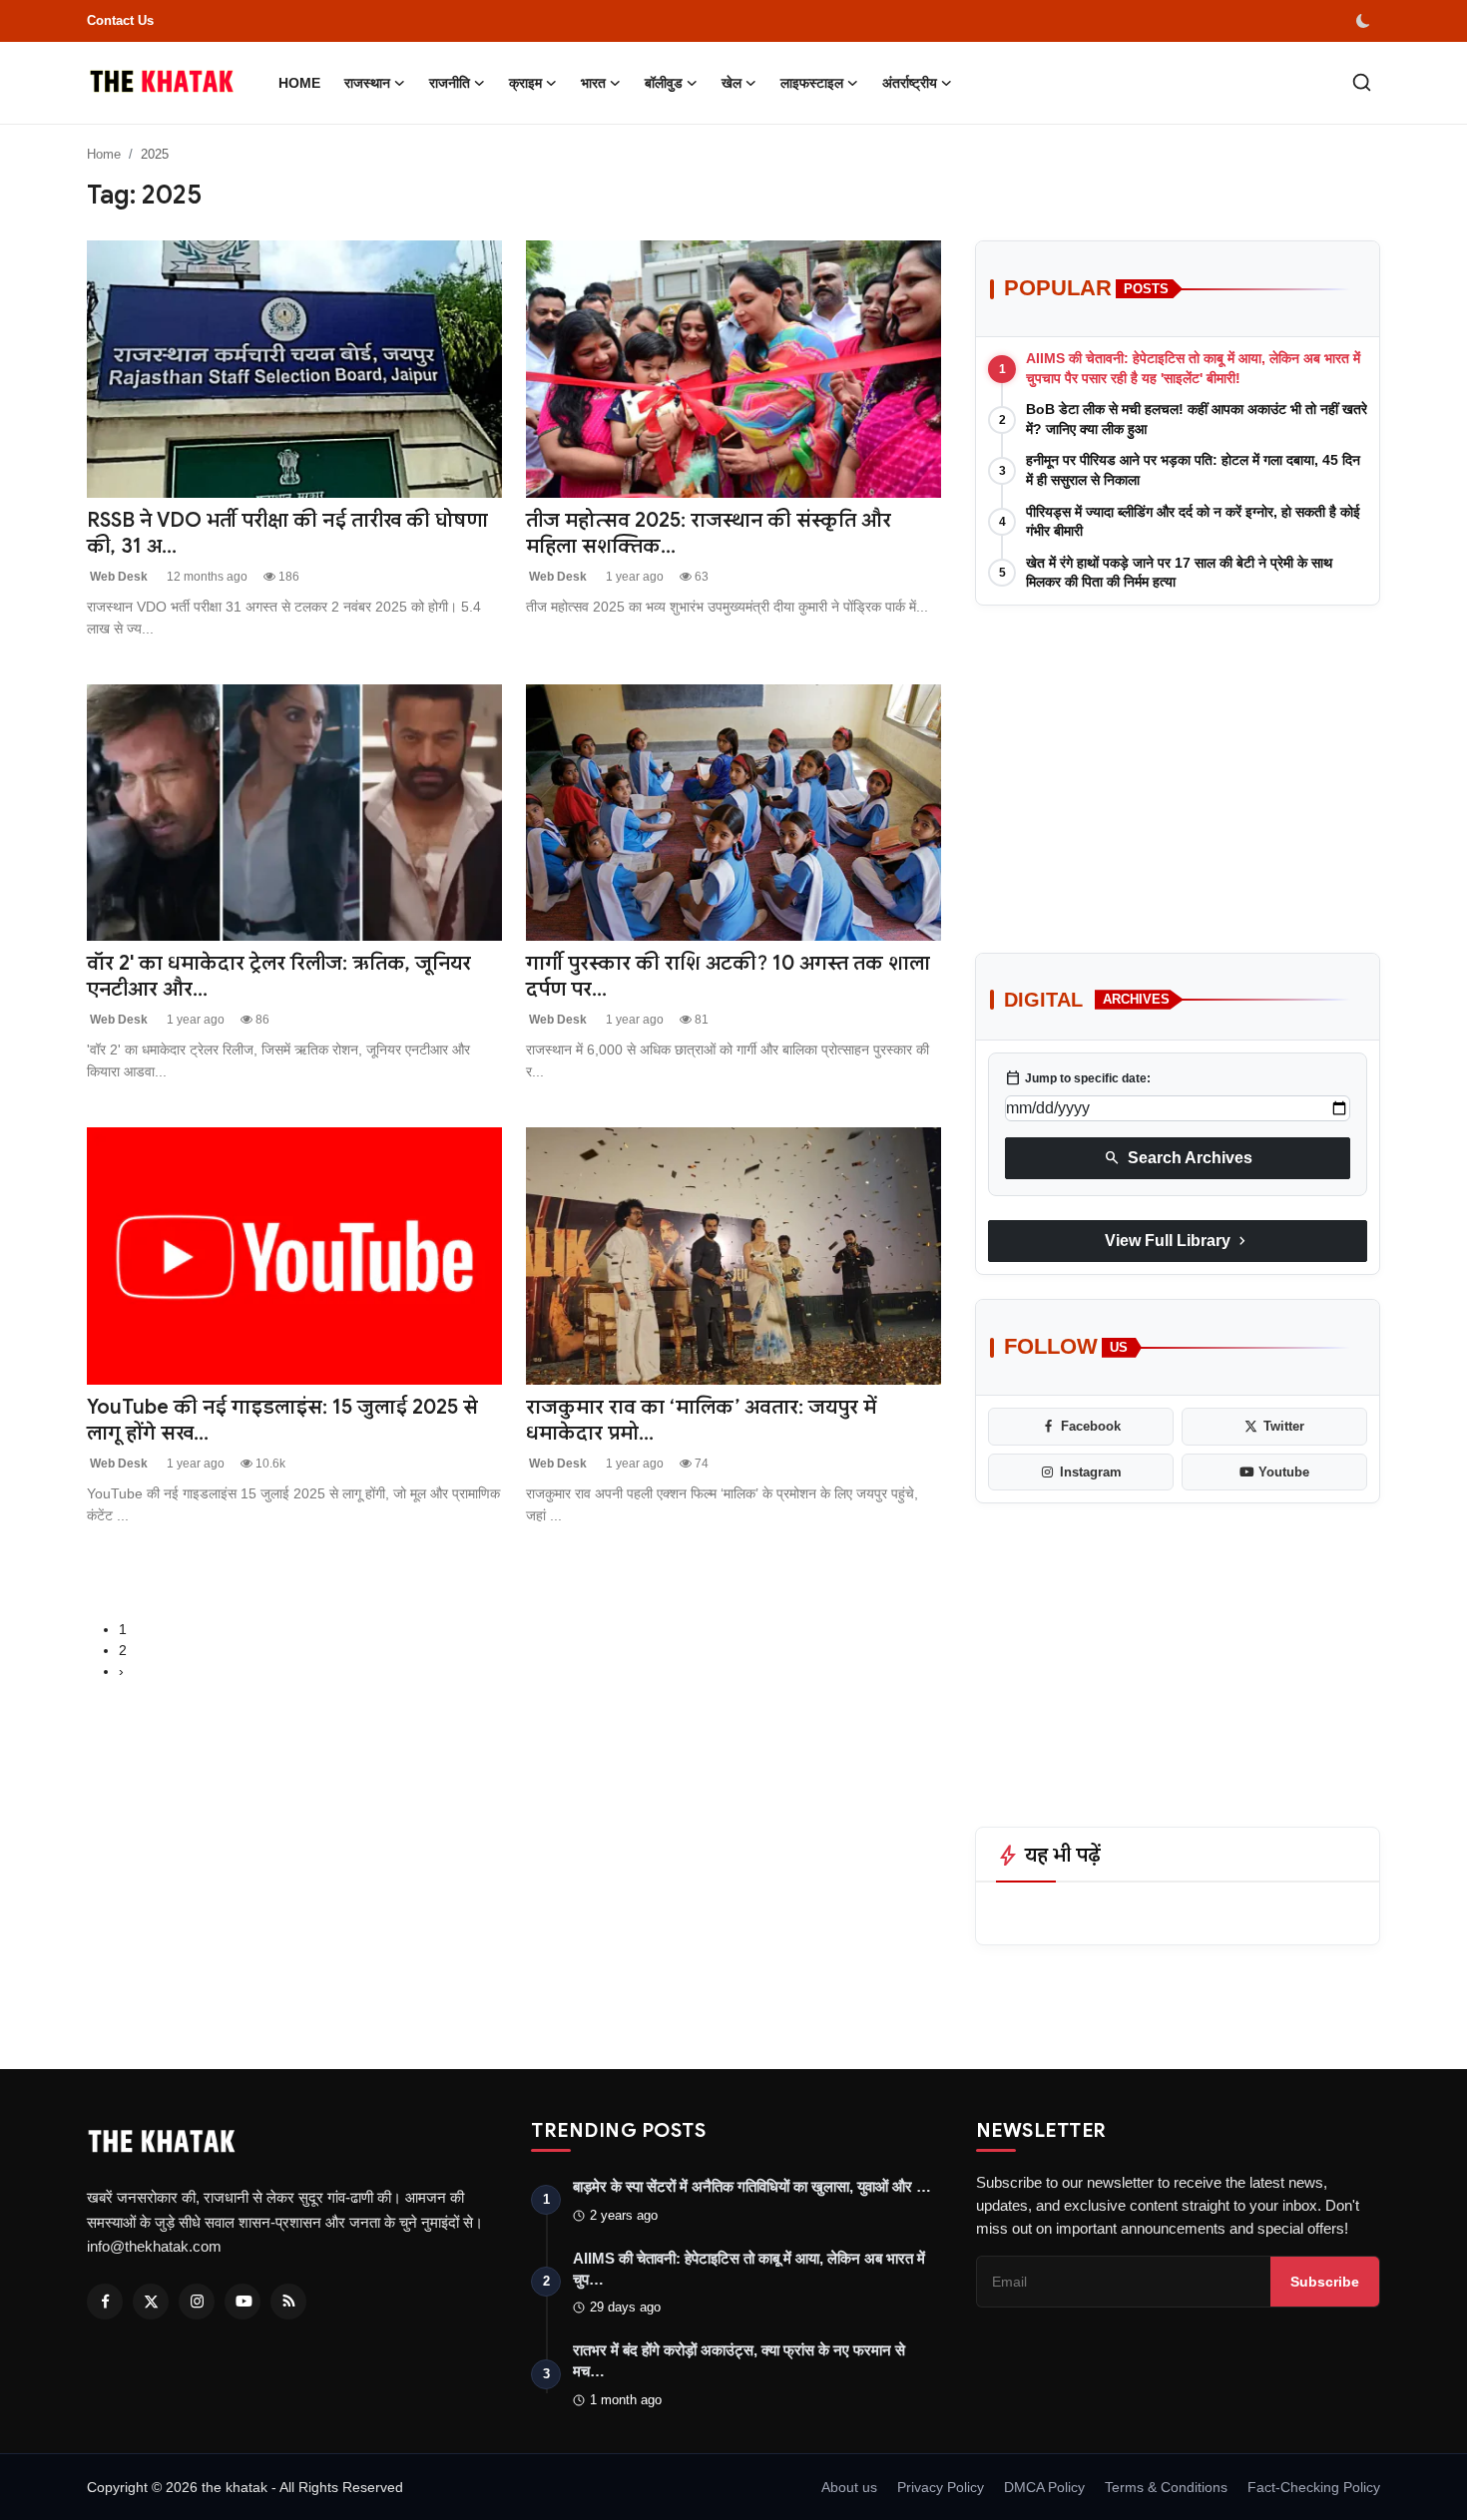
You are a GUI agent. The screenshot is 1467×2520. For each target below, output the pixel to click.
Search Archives (1178, 1158)
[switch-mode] (1365, 21)
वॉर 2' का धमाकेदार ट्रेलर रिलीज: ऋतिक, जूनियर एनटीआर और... (279, 976)
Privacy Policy (941, 2487)
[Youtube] (243, 2302)
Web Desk (117, 577)
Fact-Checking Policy (1314, 2487)
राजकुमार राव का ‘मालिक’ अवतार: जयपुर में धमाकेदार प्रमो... (701, 1420)
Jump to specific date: (1078, 1078)
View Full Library (1178, 1241)
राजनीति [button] (450, 83)
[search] (1362, 82)
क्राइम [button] (525, 83)
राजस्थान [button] (367, 83)
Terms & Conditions (1166, 2487)
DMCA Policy (1044, 2487)
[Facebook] (105, 2302)
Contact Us (120, 20)
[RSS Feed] (288, 2302)
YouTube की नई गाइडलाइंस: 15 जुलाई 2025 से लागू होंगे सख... (282, 1420)
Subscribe (1325, 2282)
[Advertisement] (1178, 765)
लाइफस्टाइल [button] (812, 83)
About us (849, 2487)
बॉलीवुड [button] (664, 83)
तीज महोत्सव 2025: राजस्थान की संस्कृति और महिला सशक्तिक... (709, 533)
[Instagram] (197, 2302)
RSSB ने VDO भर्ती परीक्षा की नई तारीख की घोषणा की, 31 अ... (287, 533)
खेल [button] (732, 83)
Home (299, 83)
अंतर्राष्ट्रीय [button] (910, 83)
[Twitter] (151, 2302)
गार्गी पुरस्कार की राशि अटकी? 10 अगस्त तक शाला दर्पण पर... (728, 976)
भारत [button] (593, 83)
